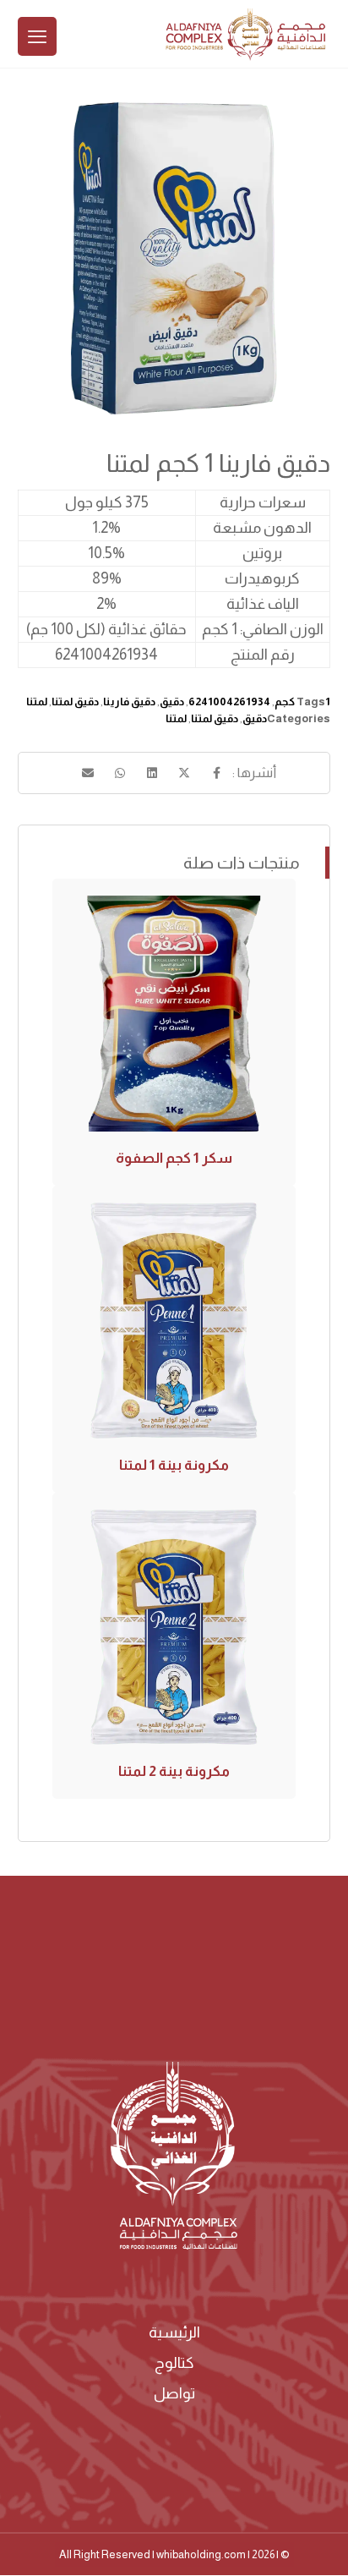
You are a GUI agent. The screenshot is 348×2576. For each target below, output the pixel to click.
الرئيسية (174, 2332)
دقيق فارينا (129, 702)
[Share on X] (184, 773)
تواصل (174, 2393)
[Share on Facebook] (216, 773)
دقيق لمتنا (75, 702)
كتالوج (174, 2363)
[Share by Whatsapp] (120, 773)
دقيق (172, 702)
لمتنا (37, 702)
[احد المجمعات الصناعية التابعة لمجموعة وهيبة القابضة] (246, 35)
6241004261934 (229, 702)
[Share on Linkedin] (152, 773)
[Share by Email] (88, 773)
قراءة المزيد (181, 1069)
